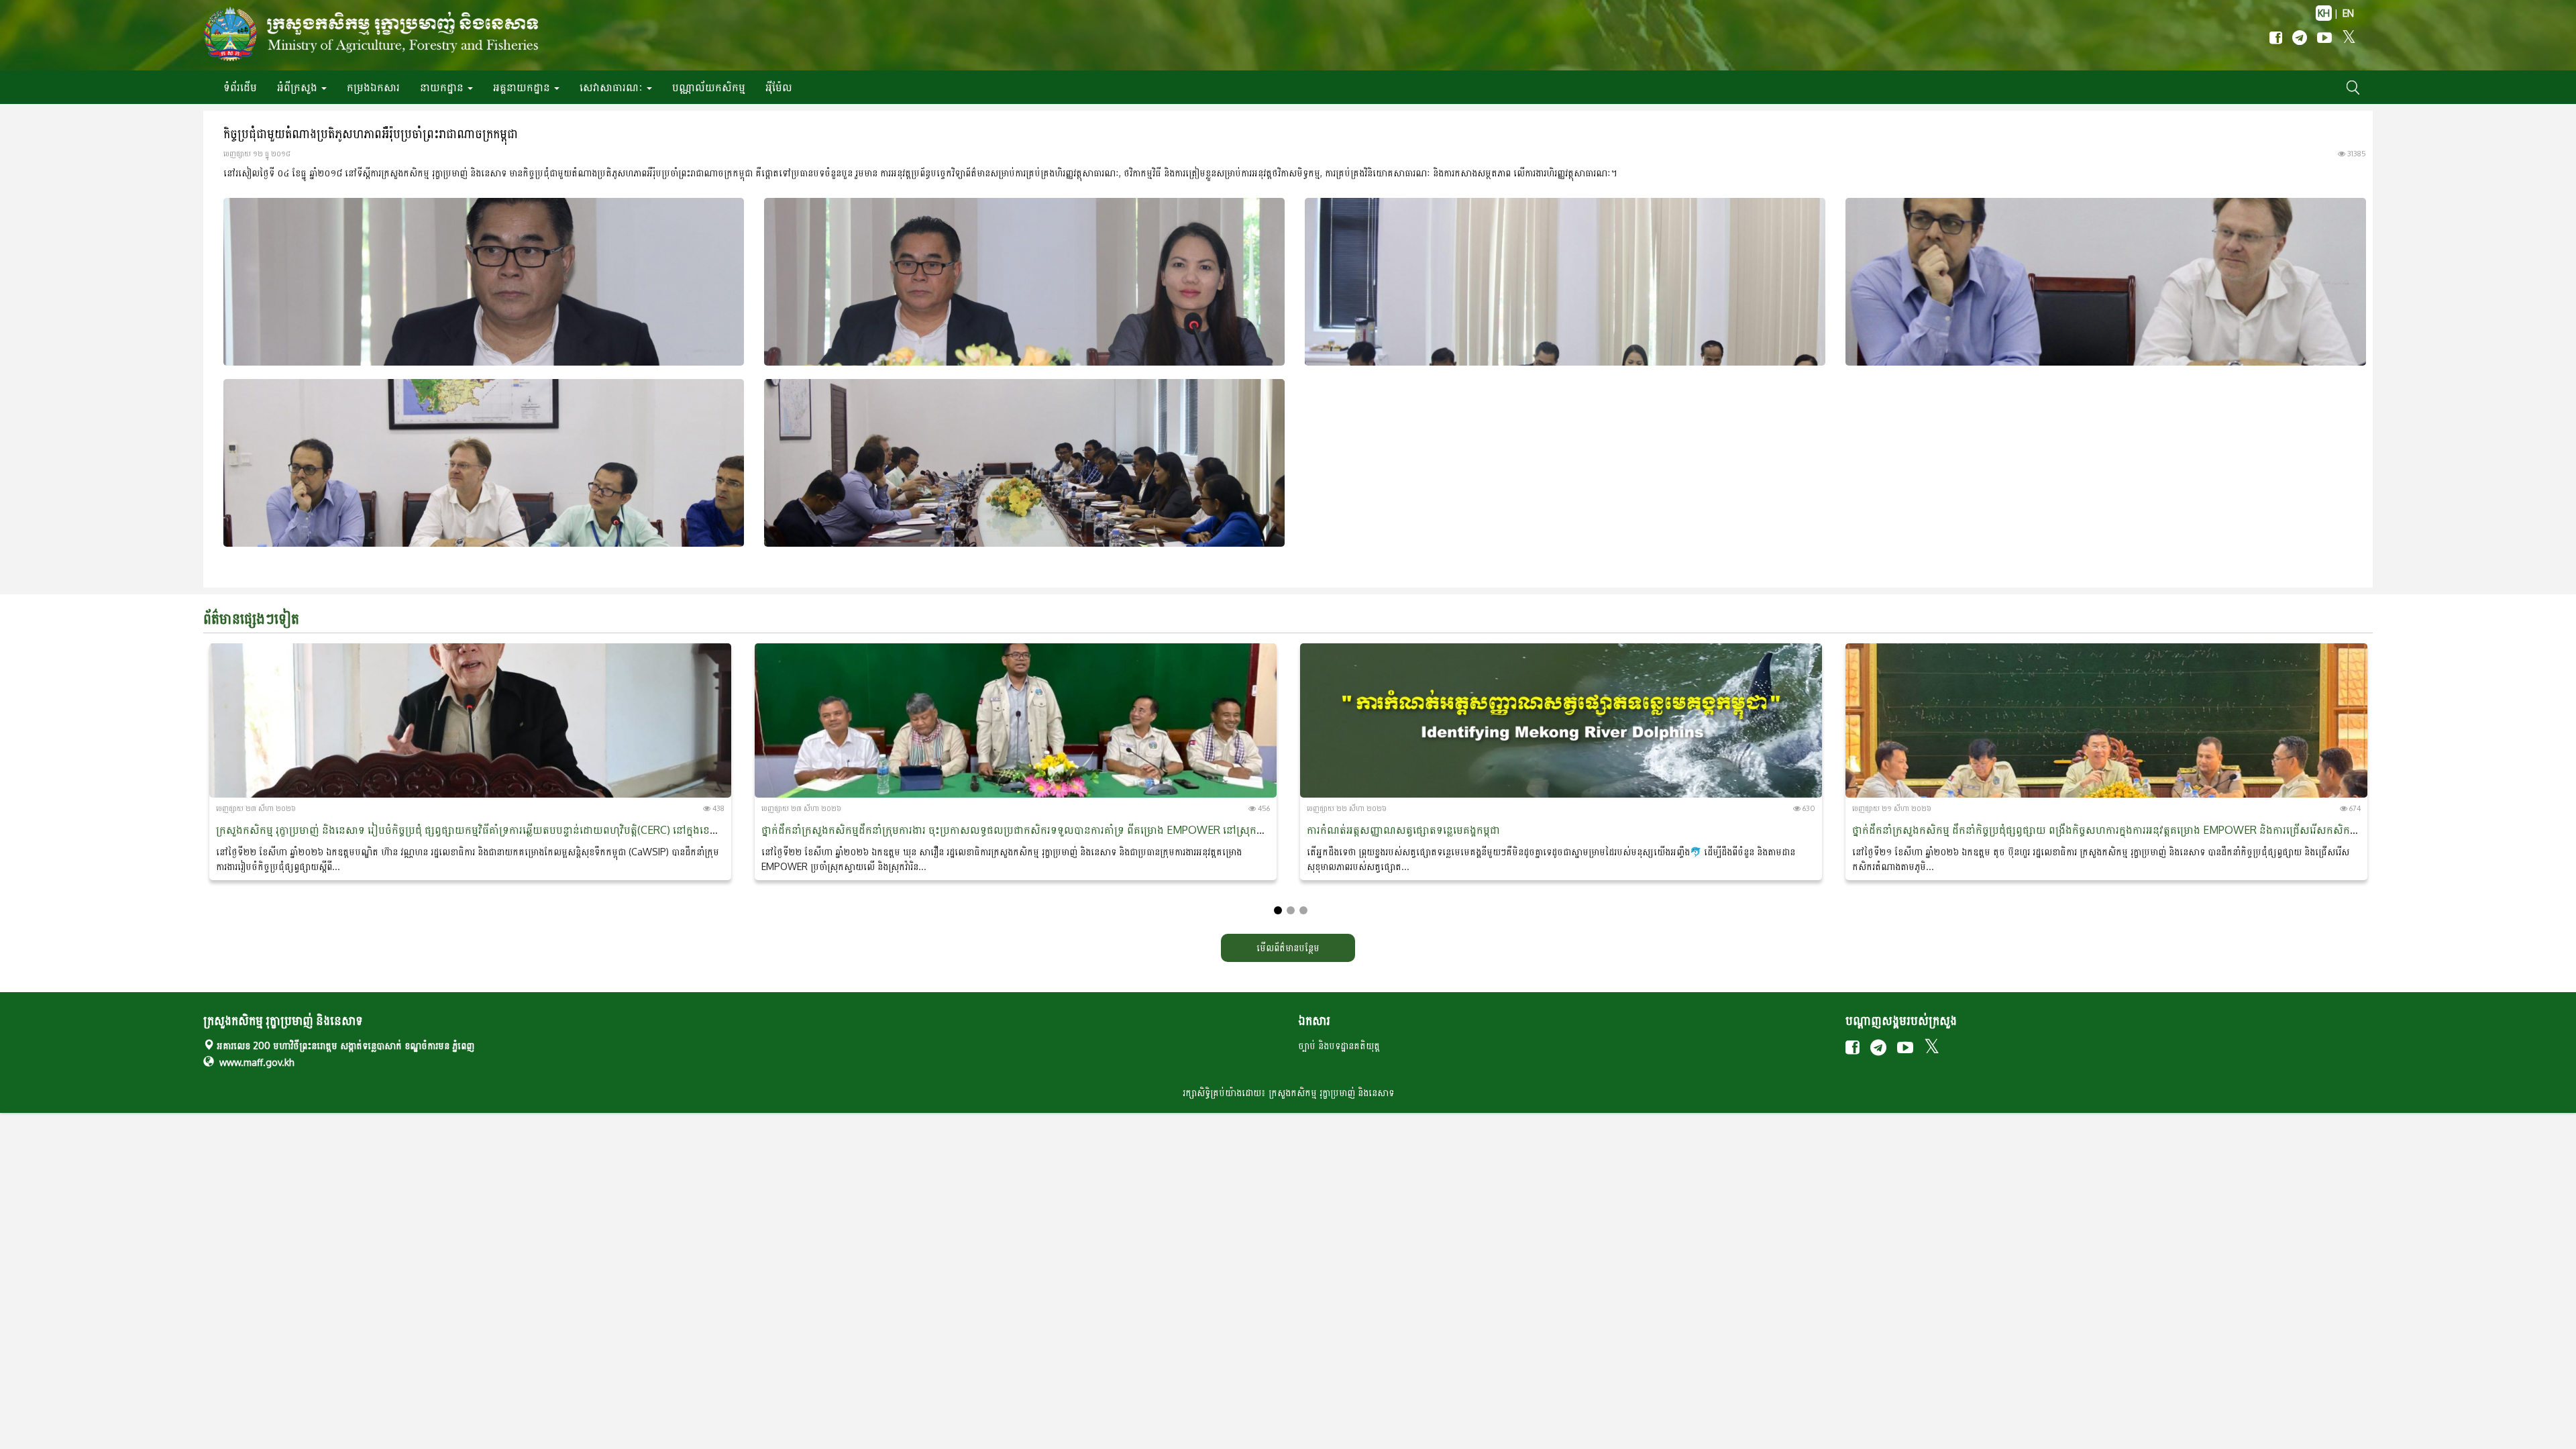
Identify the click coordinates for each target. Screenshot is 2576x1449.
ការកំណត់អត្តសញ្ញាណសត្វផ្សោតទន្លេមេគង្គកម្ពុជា (1403, 830)
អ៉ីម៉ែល (779, 87)
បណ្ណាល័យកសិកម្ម (709, 87)
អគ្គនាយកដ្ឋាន (523, 87)
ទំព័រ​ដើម (240, 87)
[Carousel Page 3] (1303, 910)
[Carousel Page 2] (1291, 910)
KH (2324, 13)
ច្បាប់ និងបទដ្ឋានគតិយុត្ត (1339, 1045)
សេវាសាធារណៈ (612, 87)
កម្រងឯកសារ (373, 87)
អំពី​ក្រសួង (299, 87)
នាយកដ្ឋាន (443, 87)
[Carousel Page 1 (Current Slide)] (1278, 910)
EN (2348, 13)
